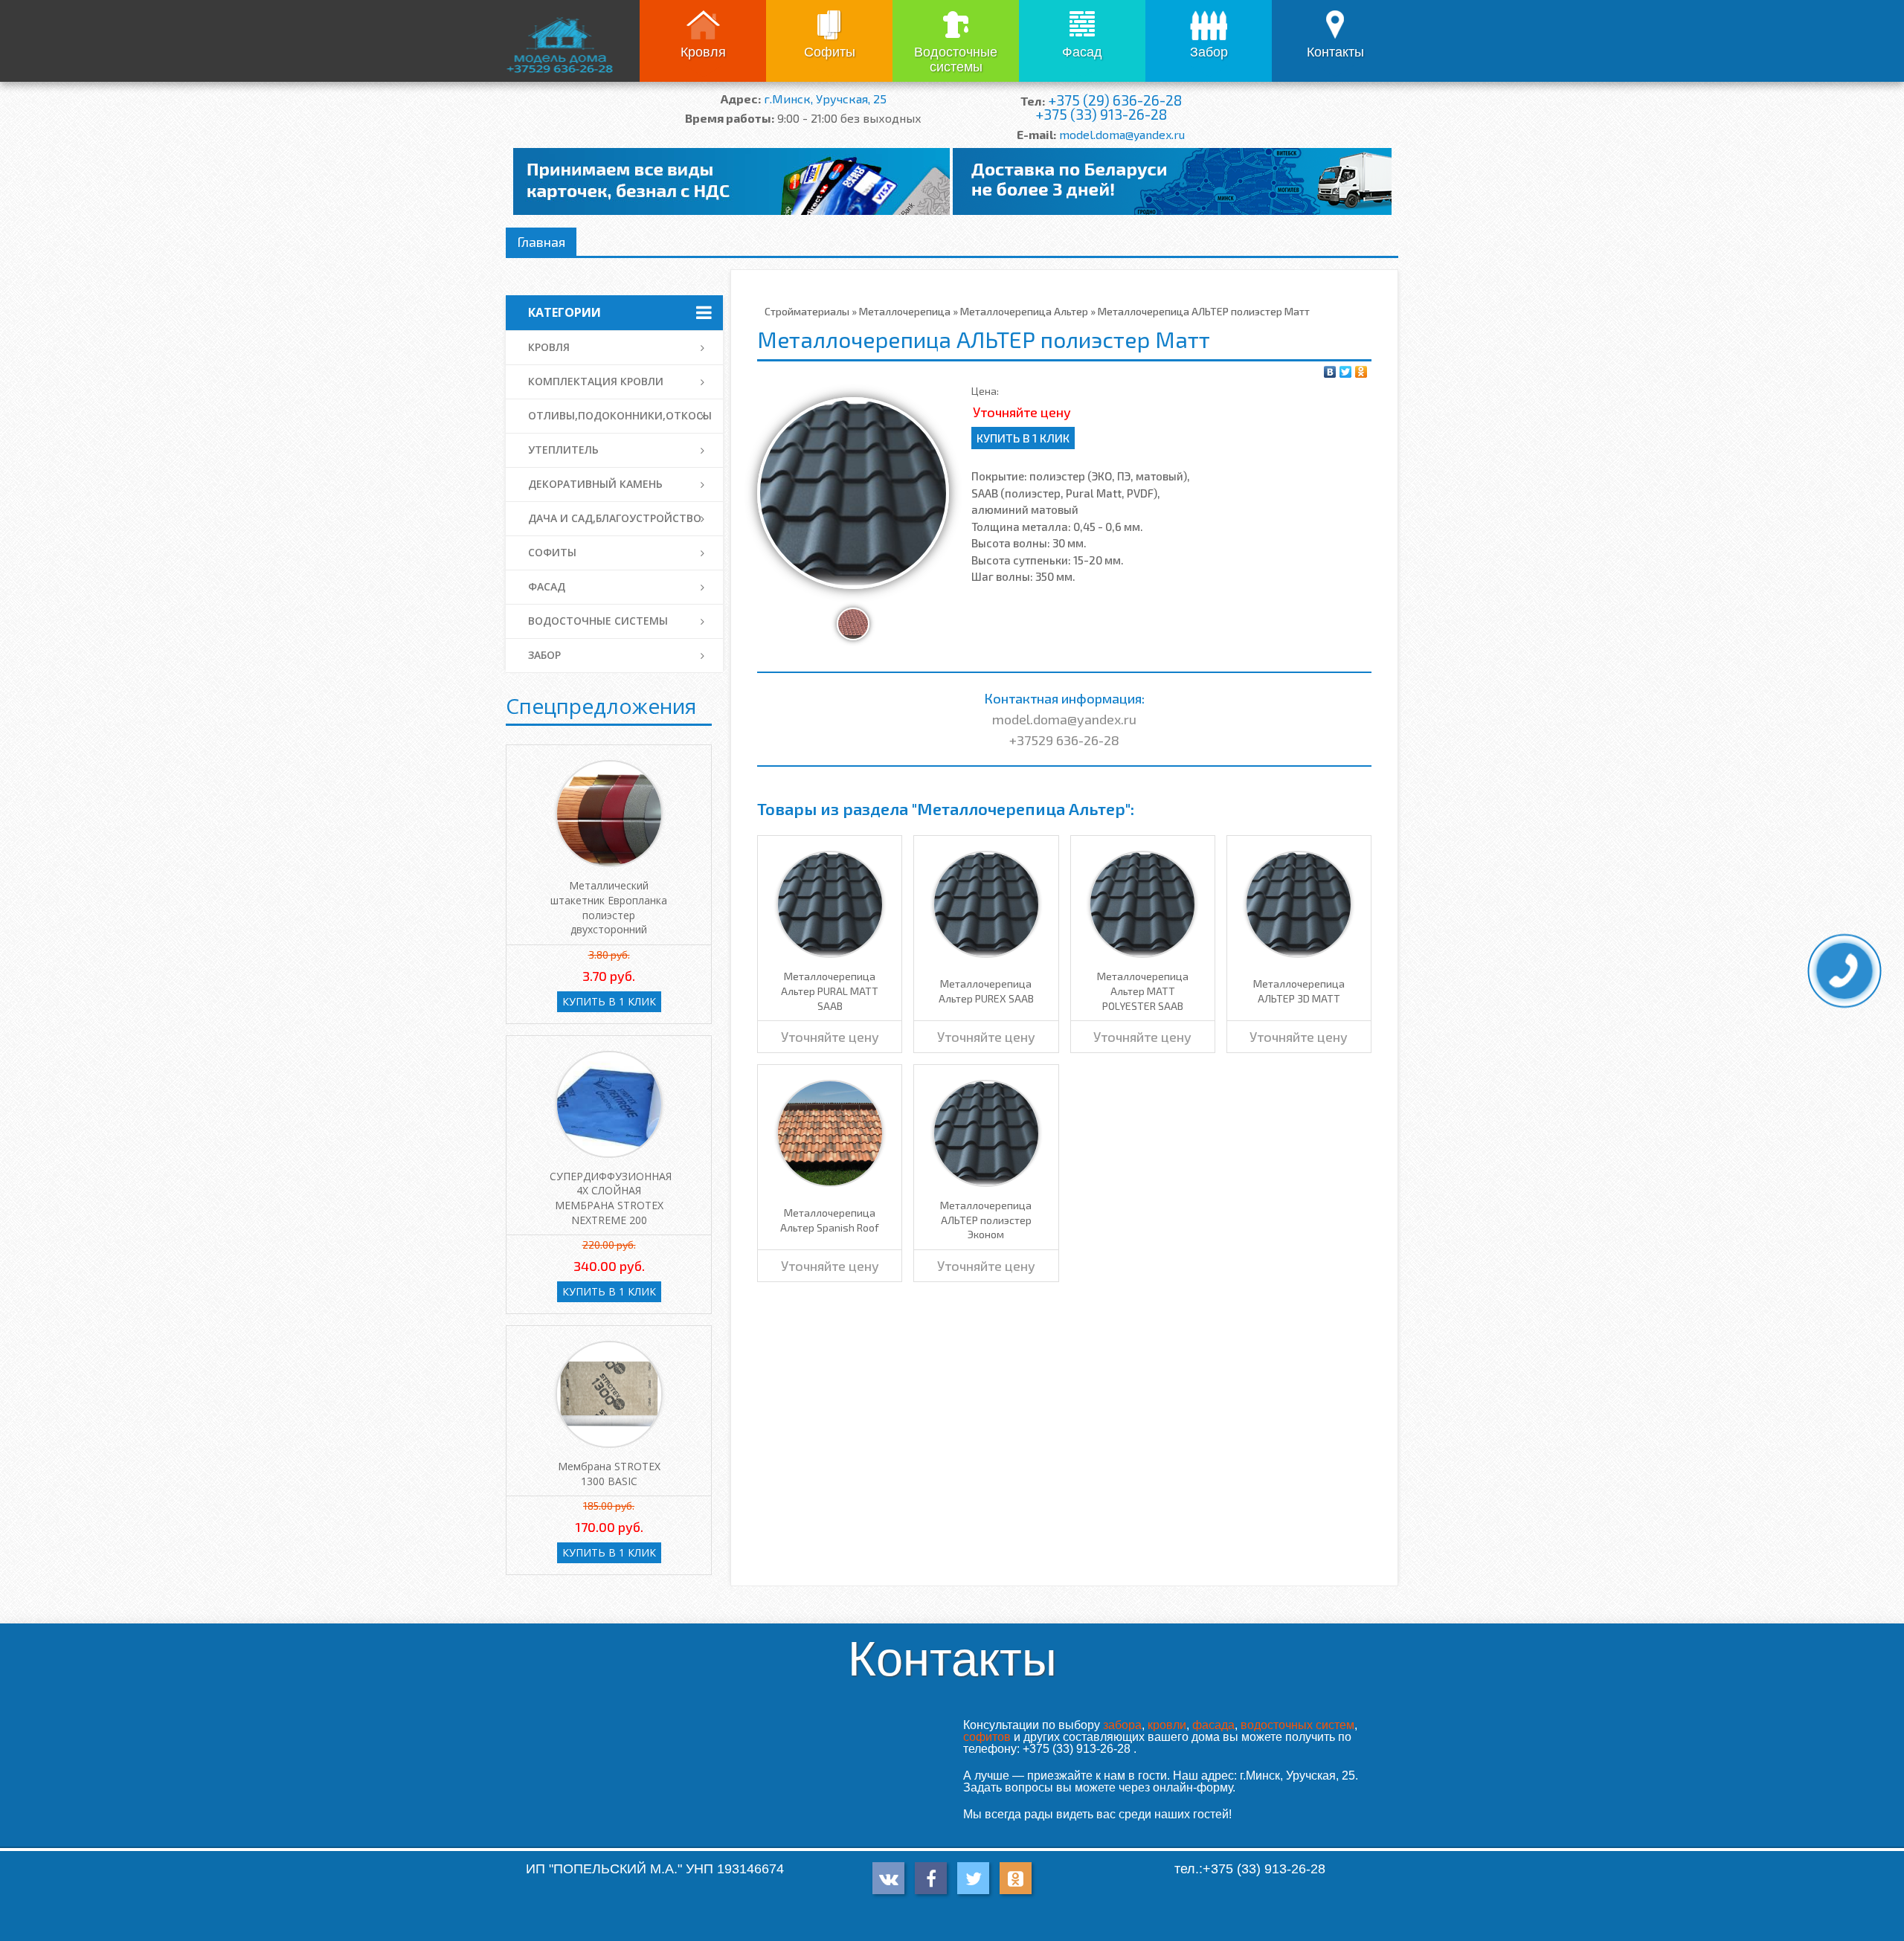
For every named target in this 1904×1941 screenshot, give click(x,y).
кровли (1167, 1725)
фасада (1213, 1725)
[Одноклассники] (1361, 372)
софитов (987, 1737)
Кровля (703, 52)
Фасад (1082, 52)
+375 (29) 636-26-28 (1115, 100)
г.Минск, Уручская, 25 (825, 99)
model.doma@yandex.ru (1122, 134)
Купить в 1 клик (1023, 438)
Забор (1209, 52)
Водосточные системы (956, 59)
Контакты (1335, 52)
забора (1122, 1725)
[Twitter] (1346, 372)
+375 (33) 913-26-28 (1101, 114)
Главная (541, 242)
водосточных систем (1297, 1725)
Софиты (830, 52)
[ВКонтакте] (1330, 372)
